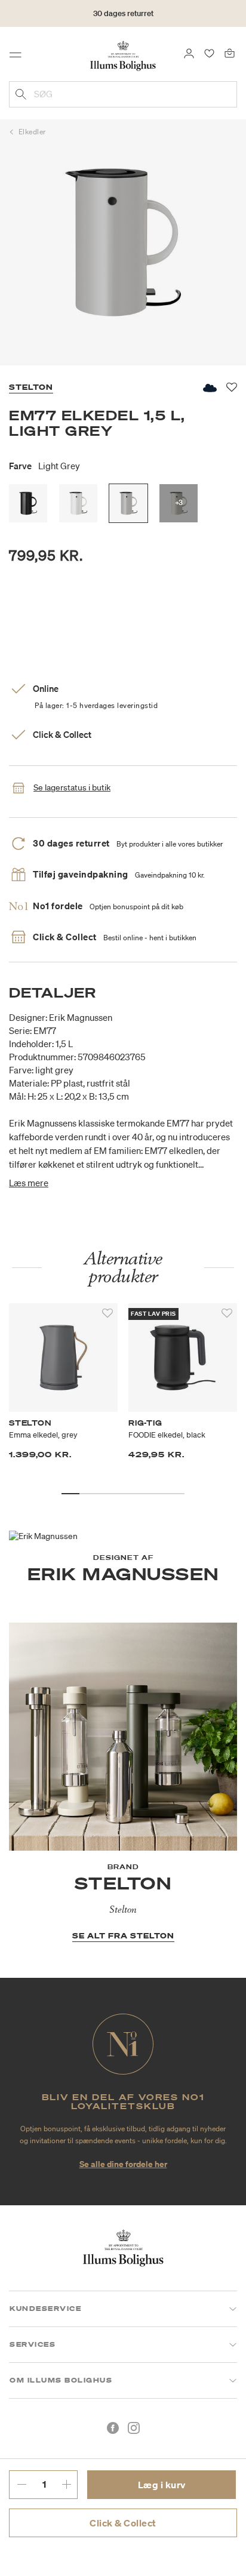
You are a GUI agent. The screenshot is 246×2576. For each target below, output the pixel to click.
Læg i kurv (162, 2485)
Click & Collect (123, 2523)
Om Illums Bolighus (61, 2380)
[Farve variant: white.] (78, 503)
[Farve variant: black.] (28, 503)
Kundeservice (45, 2309)
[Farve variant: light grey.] (128, 503)
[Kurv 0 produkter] (230, 53)
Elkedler (32, 132)
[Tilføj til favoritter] (107, 1313)
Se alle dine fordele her (123, 2164)
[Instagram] (134, 2428)
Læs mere (29, 1183)
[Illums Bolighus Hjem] (123, 55)
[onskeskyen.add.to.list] (209, 388)
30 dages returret (123, 13)
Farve (44, 466)
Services (33, 2344)
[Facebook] (113, 2428)
